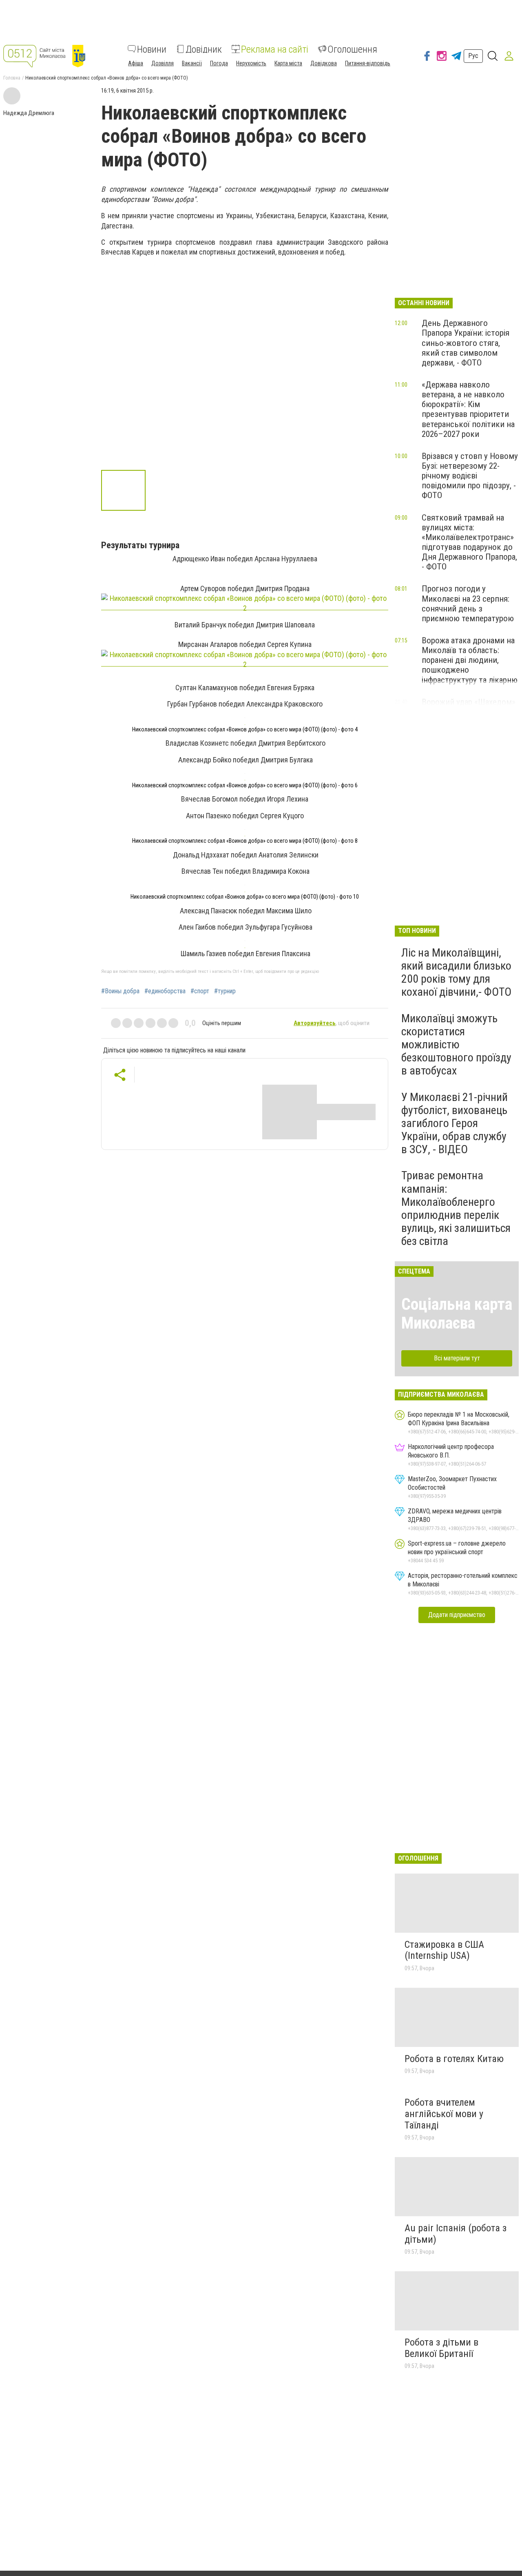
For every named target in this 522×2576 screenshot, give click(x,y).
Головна (12, 78)
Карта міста (288, 63)
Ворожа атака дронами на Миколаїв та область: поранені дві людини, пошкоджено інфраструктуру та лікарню (470, 660)
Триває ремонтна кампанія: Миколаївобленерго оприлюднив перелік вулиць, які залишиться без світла (456, 1208)
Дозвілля (163, 63)
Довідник (204, 49)
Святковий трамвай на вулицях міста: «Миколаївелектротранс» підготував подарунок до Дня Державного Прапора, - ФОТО (469, 542)
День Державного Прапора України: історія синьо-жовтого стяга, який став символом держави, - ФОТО (466, 343)
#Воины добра (120, 991)
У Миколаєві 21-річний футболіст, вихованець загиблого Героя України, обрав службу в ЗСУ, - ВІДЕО (455, 1123)
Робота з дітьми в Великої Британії (441, 2348)
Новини (152, 49)
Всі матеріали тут (457, 1358)
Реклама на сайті (275, 49)
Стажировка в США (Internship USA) (444, 1950)
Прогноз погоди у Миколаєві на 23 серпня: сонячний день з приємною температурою (468, 603)
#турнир (225, 991)
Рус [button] (473, 56)
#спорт (200, 991)
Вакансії (192, 63)
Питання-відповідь (368, 63)
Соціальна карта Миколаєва (457, 1314)
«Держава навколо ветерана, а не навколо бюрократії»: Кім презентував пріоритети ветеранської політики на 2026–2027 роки (468, 409)
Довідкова (324, 63)
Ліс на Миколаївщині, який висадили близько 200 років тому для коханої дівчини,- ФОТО (456, 972)
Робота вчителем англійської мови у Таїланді (444, 2114)
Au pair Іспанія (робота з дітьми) (456, 2234)
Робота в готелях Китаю (454, 2059)
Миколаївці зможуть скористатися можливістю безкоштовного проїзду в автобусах (456, 1045)
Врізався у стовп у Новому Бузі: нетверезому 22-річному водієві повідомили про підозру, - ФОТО (470, 476)
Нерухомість (251, 63)
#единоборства (165, 991)
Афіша (136, 63)
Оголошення (352, 49)
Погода (219, 63)
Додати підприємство (457, 1615)
